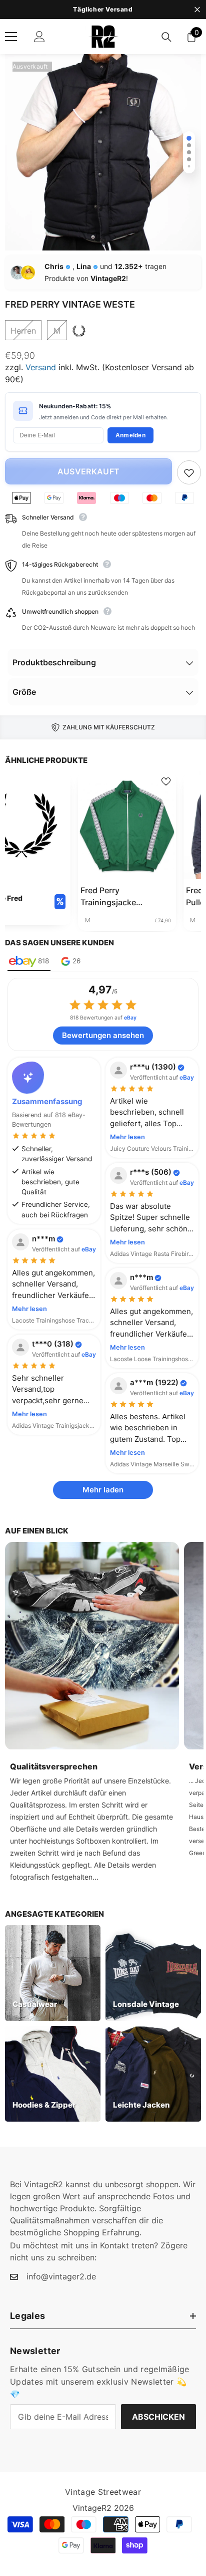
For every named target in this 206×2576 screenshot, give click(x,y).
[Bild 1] (189, 138)
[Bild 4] (189, 159)
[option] (103, 10)
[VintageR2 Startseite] (103, 37)
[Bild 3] (189, 152)
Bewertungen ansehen (103, 1035)
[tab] (29, 962)
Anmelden (130, 435)
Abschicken (158, 2417)
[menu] (11, 37)
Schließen (197, 10)
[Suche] (166, 37)
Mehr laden (103, 1490)
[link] (92, 1646)
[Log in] (39, 37)
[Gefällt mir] (189, 472)
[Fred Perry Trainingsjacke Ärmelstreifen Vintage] (127, 825)
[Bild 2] (189, 145)
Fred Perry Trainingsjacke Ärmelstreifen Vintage (122, 897)
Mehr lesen (127, 1137)
